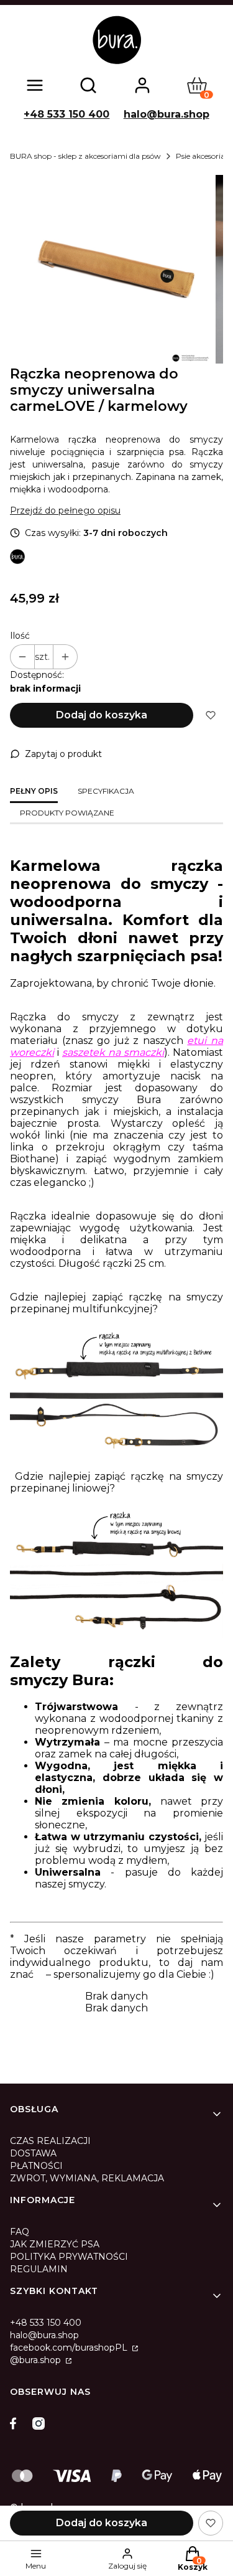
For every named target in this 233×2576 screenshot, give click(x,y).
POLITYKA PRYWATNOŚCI (69, 2257)
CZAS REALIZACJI (50, 2141)
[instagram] (39, 2423)
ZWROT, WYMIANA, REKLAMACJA (87, 2178)
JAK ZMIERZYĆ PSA (55, 2244)
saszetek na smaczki (113, 1052)
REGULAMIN (39, 2269)
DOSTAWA (33, 2153)
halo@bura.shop (167, 114)
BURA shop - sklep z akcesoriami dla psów (85, 156)
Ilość (20, 636)
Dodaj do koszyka (102, 715)
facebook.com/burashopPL (70, 2348)
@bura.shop (37, 2360)
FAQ (20, 2232)
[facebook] (16, 2423)
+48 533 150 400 (66, 114)
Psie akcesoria (200, 156)
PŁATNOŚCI (36, 2166)
